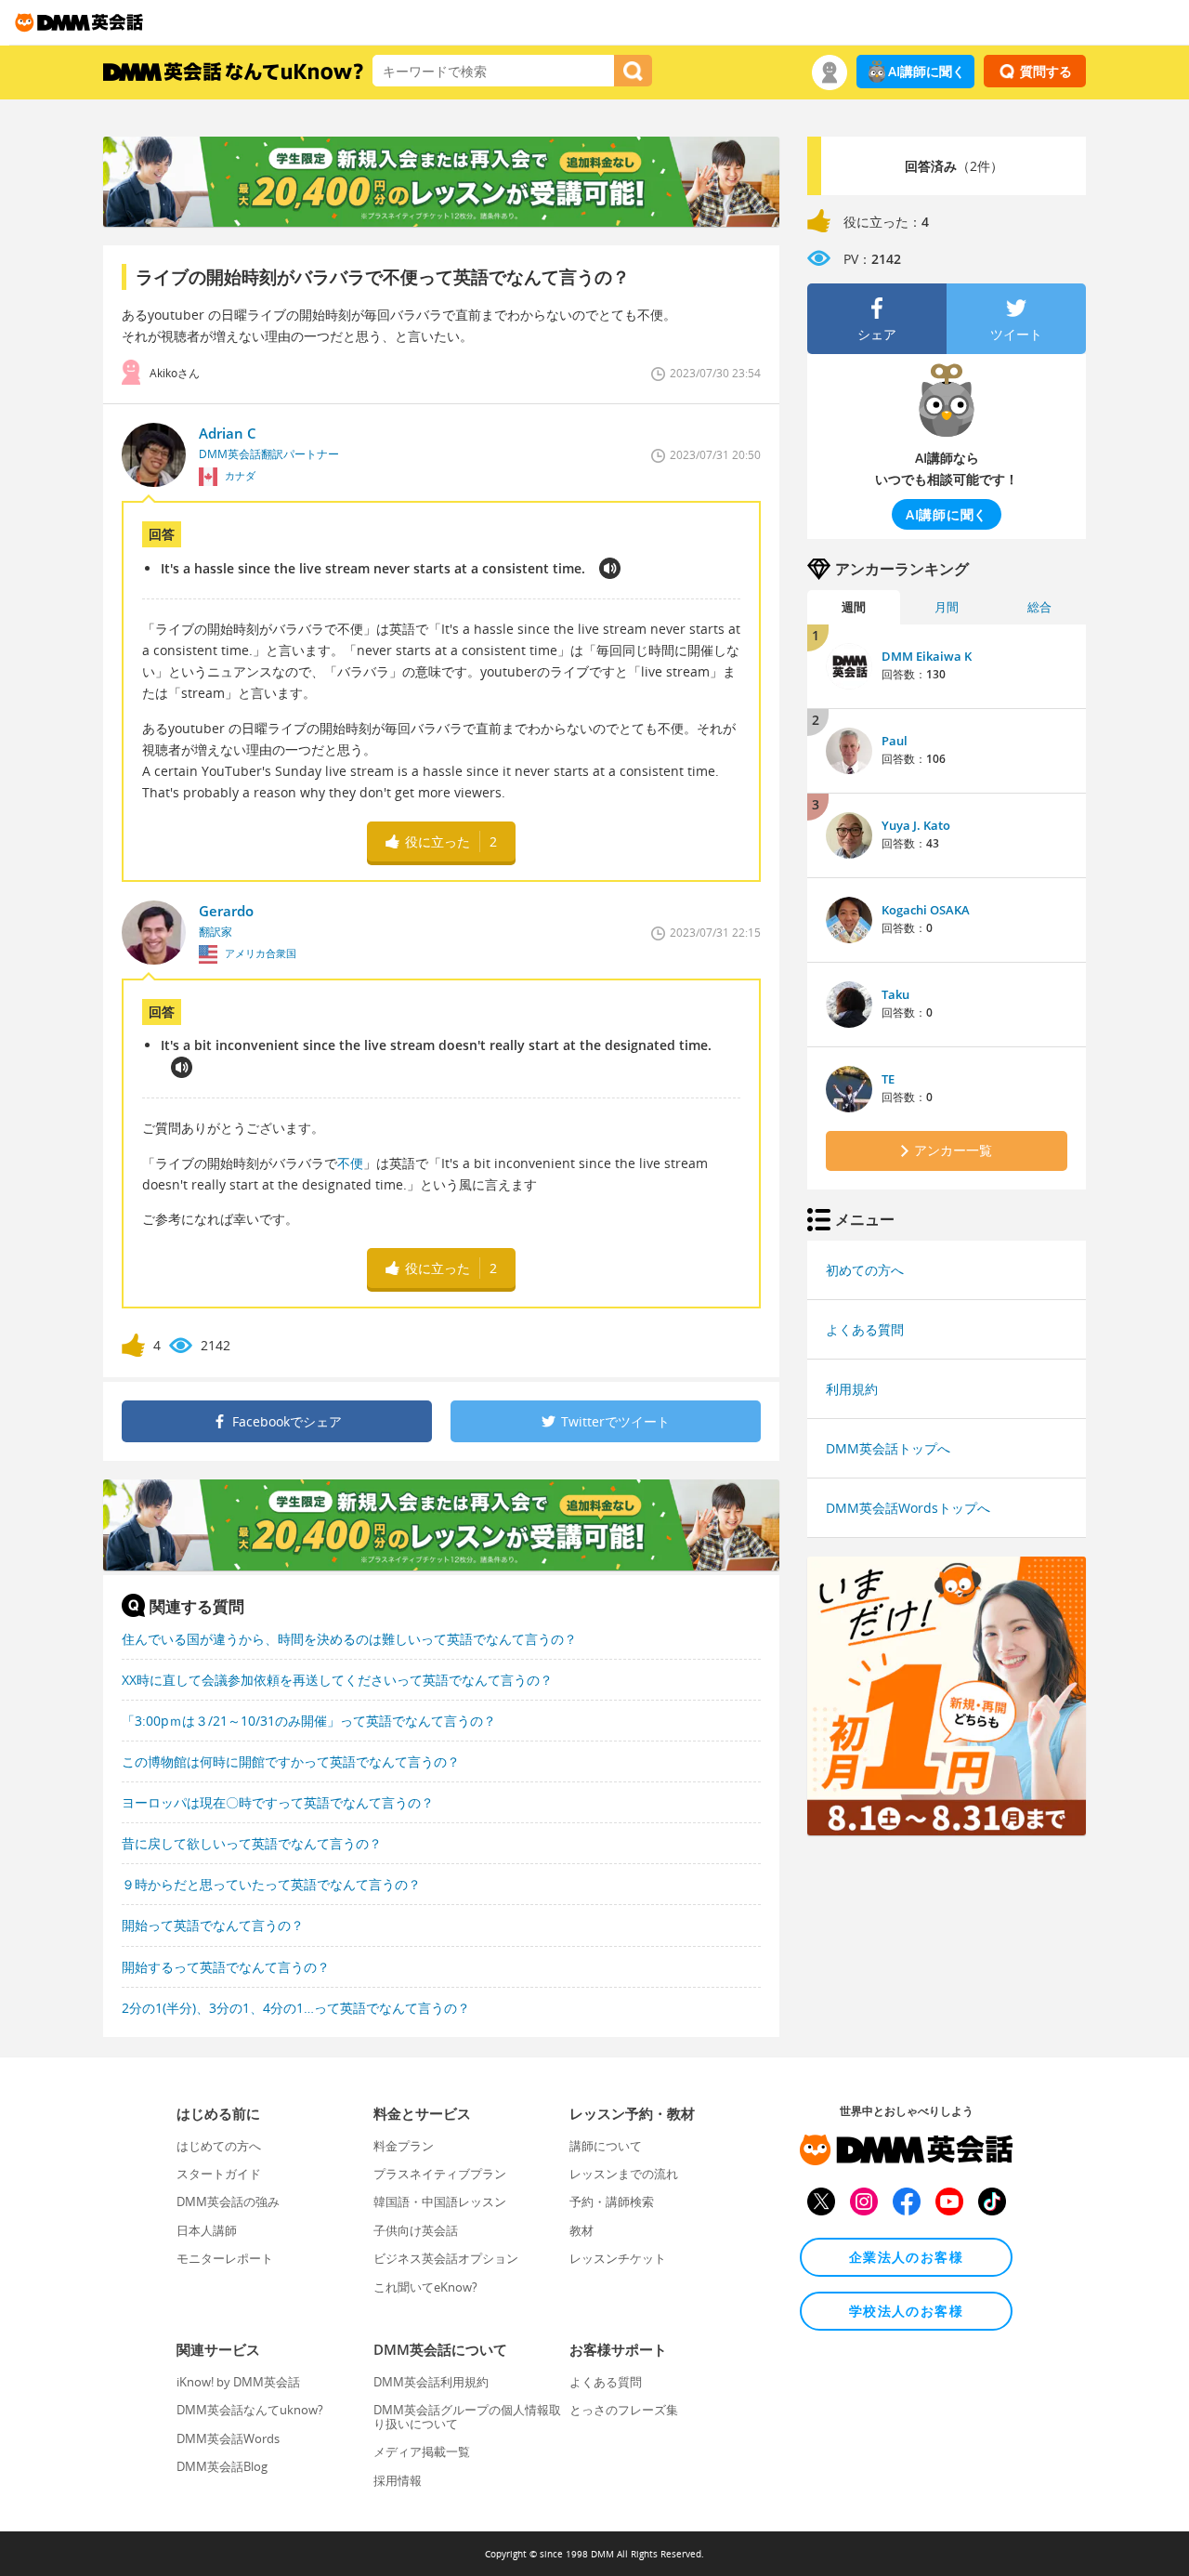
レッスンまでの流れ (624, 2174)
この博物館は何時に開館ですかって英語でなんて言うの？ (291, 1761)
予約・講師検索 (612, 2201)
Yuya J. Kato (916, 825)
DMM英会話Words (228, 2438)
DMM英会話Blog (222, 2466)
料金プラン (404, 2146)
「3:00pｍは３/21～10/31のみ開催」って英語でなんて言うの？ (309, 1721)
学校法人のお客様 (906, 2311)
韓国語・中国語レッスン (440, 2201)
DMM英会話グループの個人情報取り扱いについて (467, 2416)
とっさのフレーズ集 (624, 2410)
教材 (581, 2230)
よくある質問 (865, 1329)
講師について (606, 2146)
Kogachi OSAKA (926, 910)
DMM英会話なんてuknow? (250, 2410)
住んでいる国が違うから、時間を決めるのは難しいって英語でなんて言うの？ (349, 1639)
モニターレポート (225, 2258)
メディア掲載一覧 (422, 2451)
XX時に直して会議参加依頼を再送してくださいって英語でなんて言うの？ (337, 1680)
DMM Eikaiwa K (927, 656)
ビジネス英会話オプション (446, 2258)
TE (888, 1079)
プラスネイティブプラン (440, 2174)
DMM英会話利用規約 (431, 2382)
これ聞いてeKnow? (425, 2287)
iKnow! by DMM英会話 (238, 2382)
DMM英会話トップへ (888, 1448)
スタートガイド (219, 2174)
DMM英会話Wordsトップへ (908, 1508)
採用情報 (398, 2480)
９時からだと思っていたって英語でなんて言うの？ (271, 1884)
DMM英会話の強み (228, 2201)
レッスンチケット (618, 2258)
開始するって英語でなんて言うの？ (226, 1967)
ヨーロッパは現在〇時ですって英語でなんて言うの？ (278, 1802)
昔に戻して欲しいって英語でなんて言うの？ (252, 1843)
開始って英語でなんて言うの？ (213, 1925)
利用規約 (852, 1389)
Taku (895, 994)
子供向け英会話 (416, 2230)
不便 (350, 1163)
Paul (895, 741)
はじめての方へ (219, 2146)
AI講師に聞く (927, 71)
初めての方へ (865, 1270)
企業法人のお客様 (906, 2257)
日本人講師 (207, 2230)
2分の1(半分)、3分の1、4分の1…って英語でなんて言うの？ (296, 2008)
